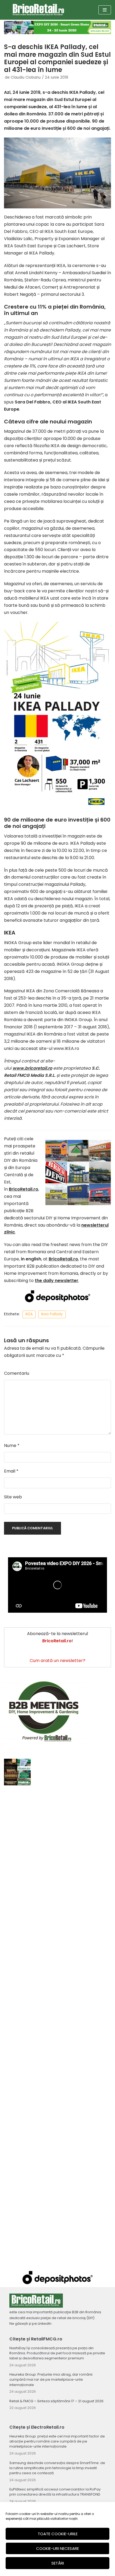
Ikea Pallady (52, 1314)
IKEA (29, 1314)
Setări (58, 2563)
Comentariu (17, 1373)
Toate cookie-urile (58, 2534)
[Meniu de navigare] (105, 10)
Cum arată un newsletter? (57, 1661)
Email (11, 1471)
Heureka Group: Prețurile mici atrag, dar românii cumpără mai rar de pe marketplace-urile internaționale (51, 2379)
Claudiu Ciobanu (26, 77)
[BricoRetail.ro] (38, 10)
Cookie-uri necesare (57, 2548)
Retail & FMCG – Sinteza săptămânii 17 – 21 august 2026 (56, 2401)
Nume (12, 1445)
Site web (13, 1497)
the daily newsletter (57, 1281)
